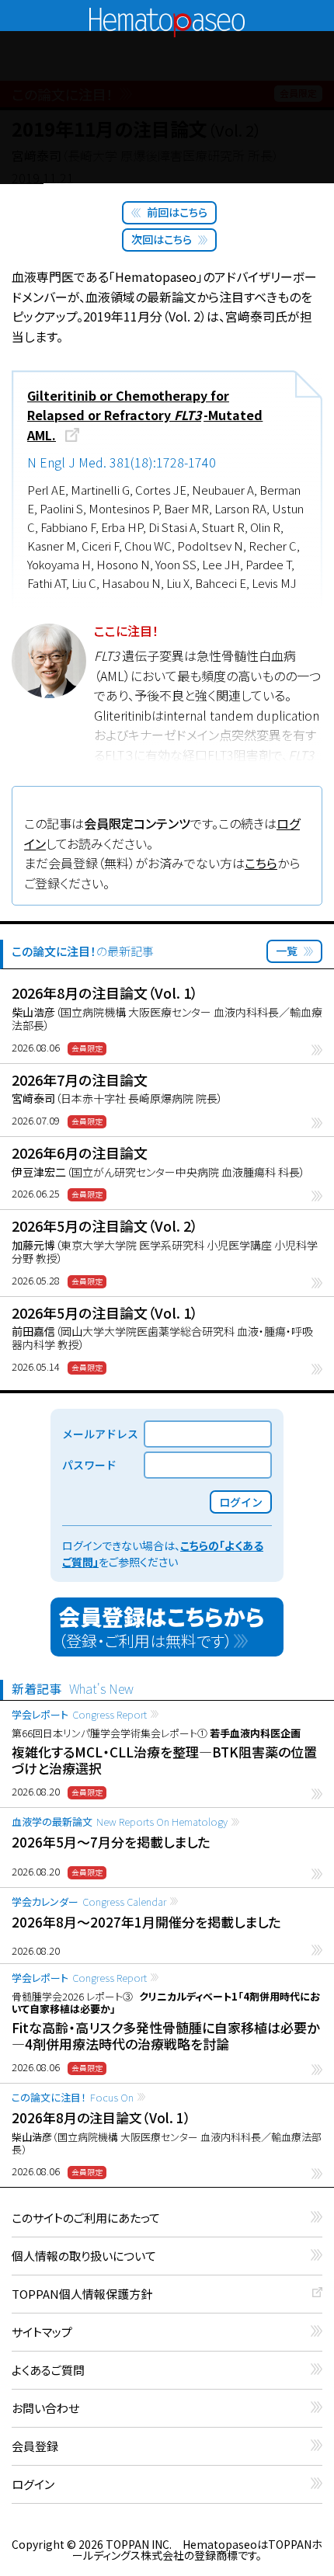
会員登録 (35, 2447)
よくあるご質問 (48, 2371)
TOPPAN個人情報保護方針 (82, 2294)
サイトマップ (42, 2333)
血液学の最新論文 (120, 1822)
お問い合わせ (45, 2409)
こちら (261, 863)
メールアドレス (100, 1434)
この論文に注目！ (73, 2097)
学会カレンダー (89, 1902)
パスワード (89, 1465)
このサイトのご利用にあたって (86, 2218)
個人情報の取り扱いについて (84, 2256)
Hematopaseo (167, 14)
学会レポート (79, 1714)
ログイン (33, 2485)
